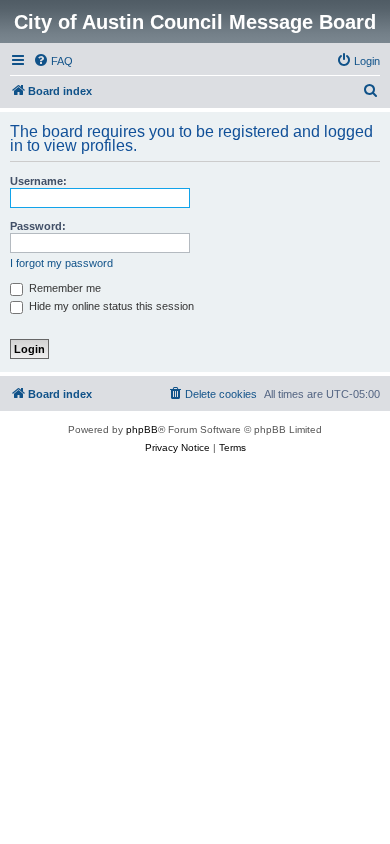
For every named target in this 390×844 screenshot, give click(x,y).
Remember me (63, 288)
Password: (38, 226)
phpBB (142, 429)
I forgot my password (61, 263)
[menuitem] (53, 61)
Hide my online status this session (110, 306)
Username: (38, 181)
